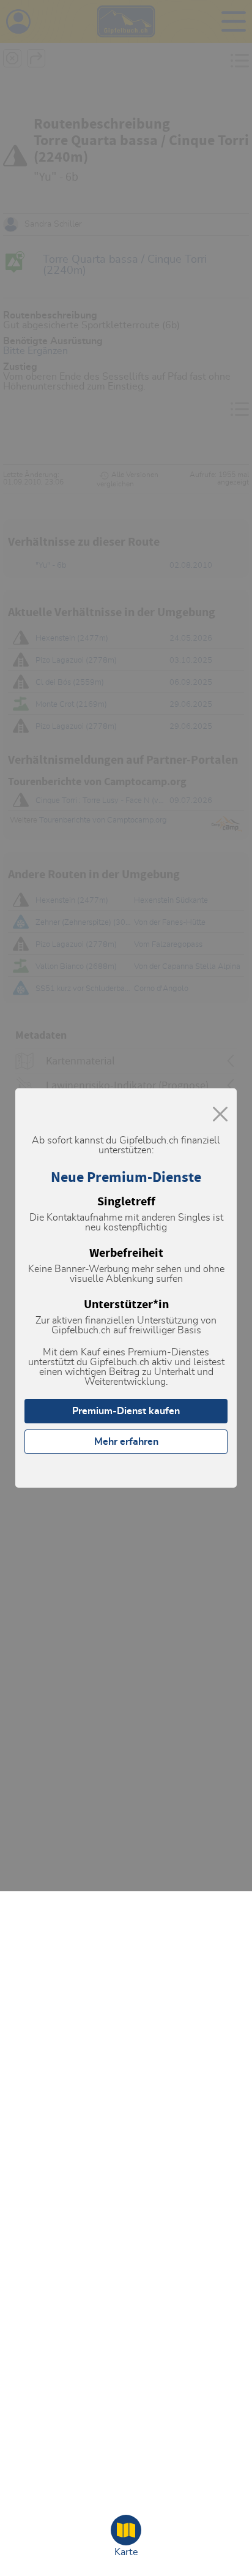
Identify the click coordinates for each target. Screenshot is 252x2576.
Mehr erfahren (126, 1442)
